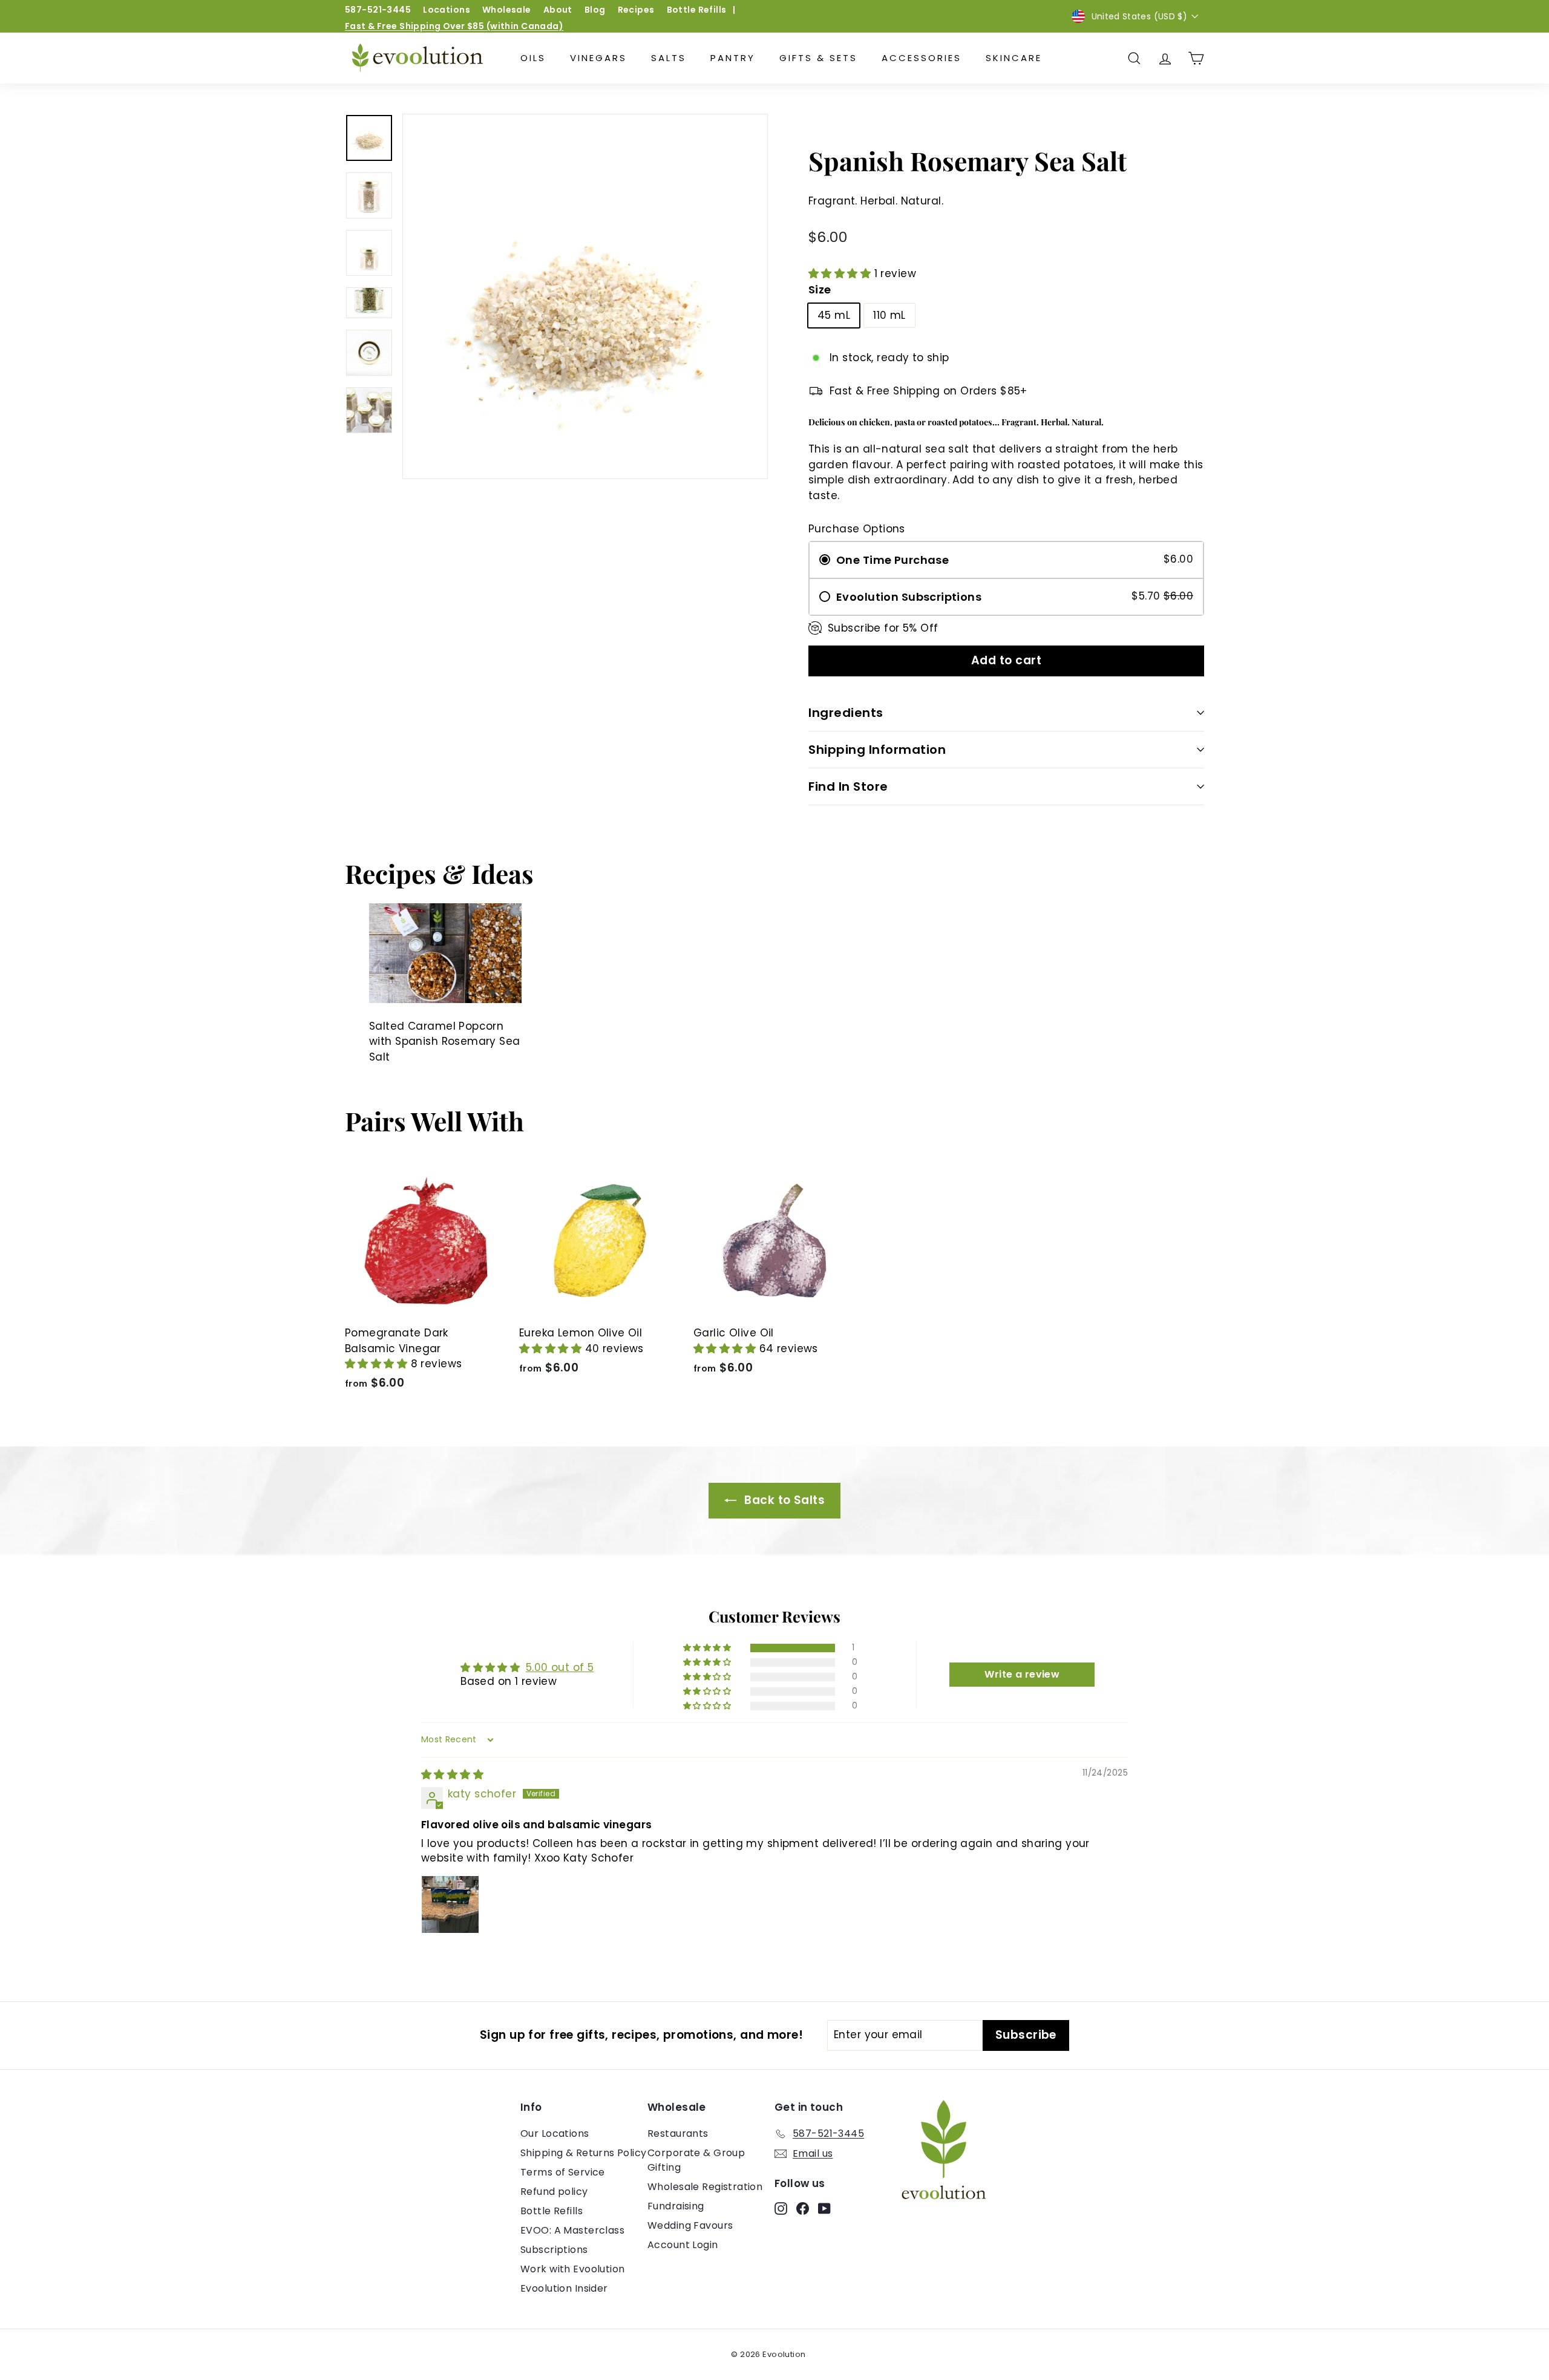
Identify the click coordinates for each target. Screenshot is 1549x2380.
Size (820, 289)
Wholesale (507, 10)
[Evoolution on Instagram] (781, 2208)
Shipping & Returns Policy (584, 2153)
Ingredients (846, 713)
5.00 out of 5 (560, 1667)
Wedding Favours (690, 2225)
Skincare (1014, 58)
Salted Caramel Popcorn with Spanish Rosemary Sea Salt (445, 1041)
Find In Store (848, 786)
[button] (841, 273)
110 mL (889, 315)
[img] (452, 1774)
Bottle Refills (697, 10)
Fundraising (676, 2206)
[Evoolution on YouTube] (824, 2208)
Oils (533, 58)
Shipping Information (877, 750)
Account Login (683, 2245)
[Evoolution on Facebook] (803, 2208)
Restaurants (678, 2133)
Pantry (733, 58)
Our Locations (555, 2133)
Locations (447, 10)
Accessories (922, 58)
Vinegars (598, 58)
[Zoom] (585, 296)
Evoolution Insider (564, 2288)
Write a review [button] (1022, 1674)
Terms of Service (563, 2172)
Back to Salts (783, 1500)
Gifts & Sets (818, 58)
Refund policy (554, 2192)
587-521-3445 (378, 10)
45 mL (834, 315)
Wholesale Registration (705, 2187)
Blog (595, 10)
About (558, 10)
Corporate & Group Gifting (696, 2160)
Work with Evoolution (573, 2269)
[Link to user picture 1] (450, 1904)
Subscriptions (554, 2250)
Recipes (636, 10)
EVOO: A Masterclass (572, 2230)
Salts (669, 58)
